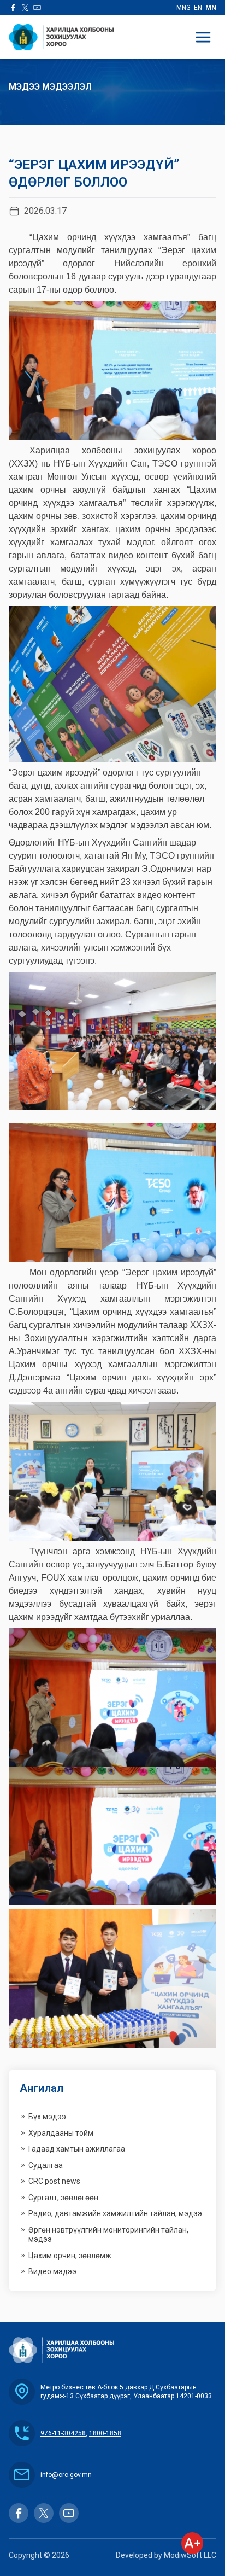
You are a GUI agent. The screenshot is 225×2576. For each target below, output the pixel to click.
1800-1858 (105, 2433)
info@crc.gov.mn (66, 2475)
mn (211, 8)
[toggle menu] (203, 37)
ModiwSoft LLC (190, 2555)
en (198, 8)
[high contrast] (192, 2543)
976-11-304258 (63, 2433)
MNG (183, 8)
